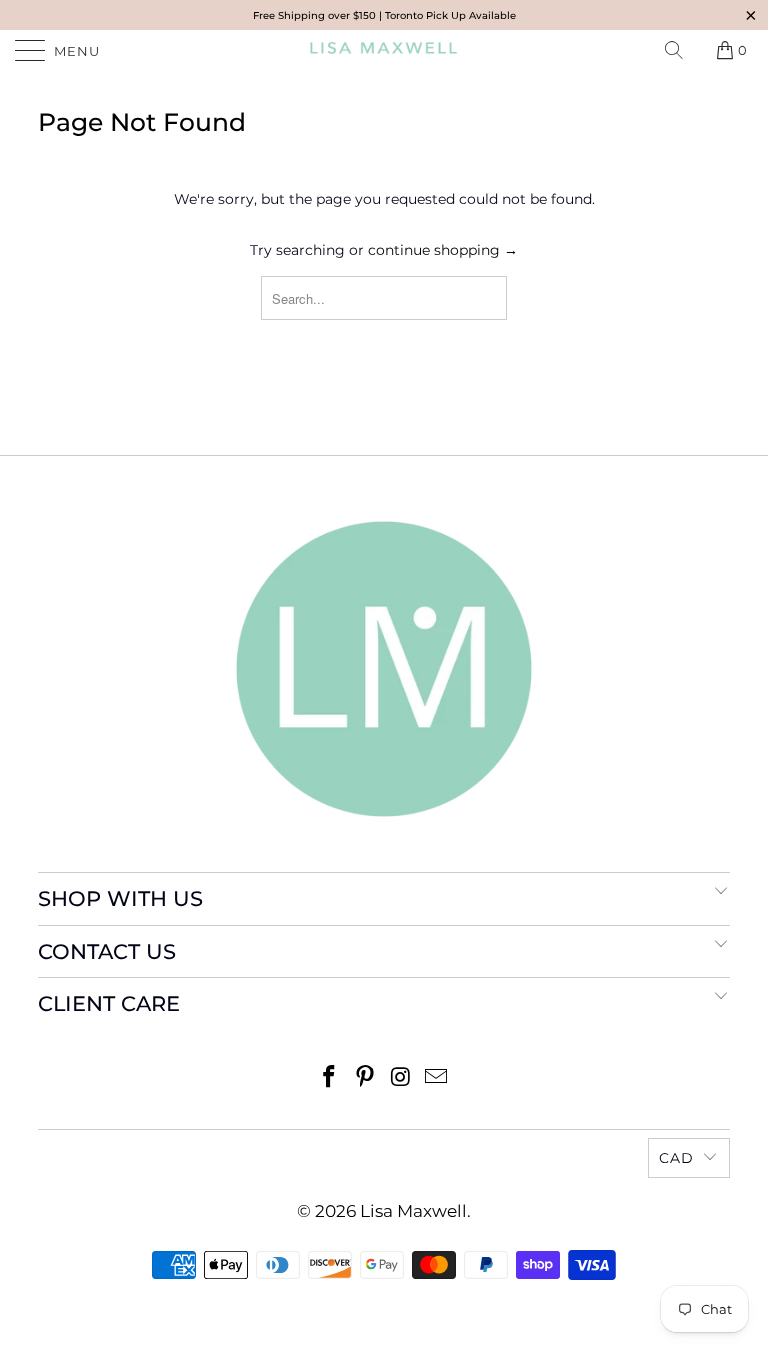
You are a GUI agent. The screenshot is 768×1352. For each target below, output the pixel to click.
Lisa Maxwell (413, 1211)
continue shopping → (443, 250)
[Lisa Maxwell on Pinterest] (365, 1078)
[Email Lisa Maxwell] (437, 1078)
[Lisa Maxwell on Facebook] (330, 1078)
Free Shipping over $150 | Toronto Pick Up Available (384, 15)
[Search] (674, 50)
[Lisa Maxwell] (384, 50)
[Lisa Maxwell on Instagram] (401, 1078)
